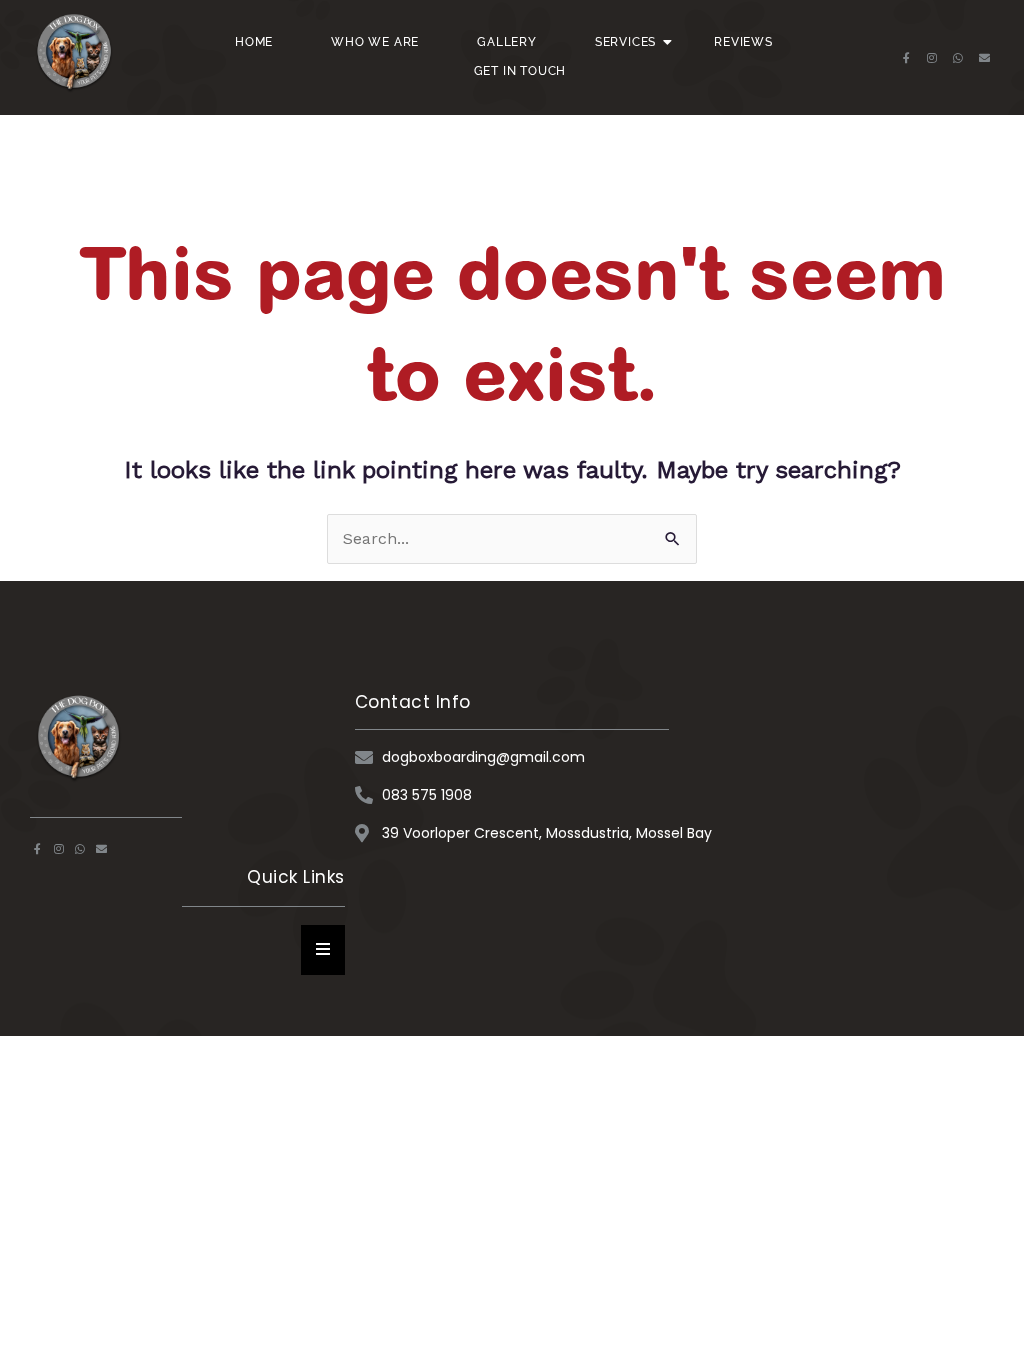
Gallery (507, 42)
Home (254, 42)
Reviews (743, 42)
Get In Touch (520, 71)
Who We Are (375, 42)
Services (625, 42)
